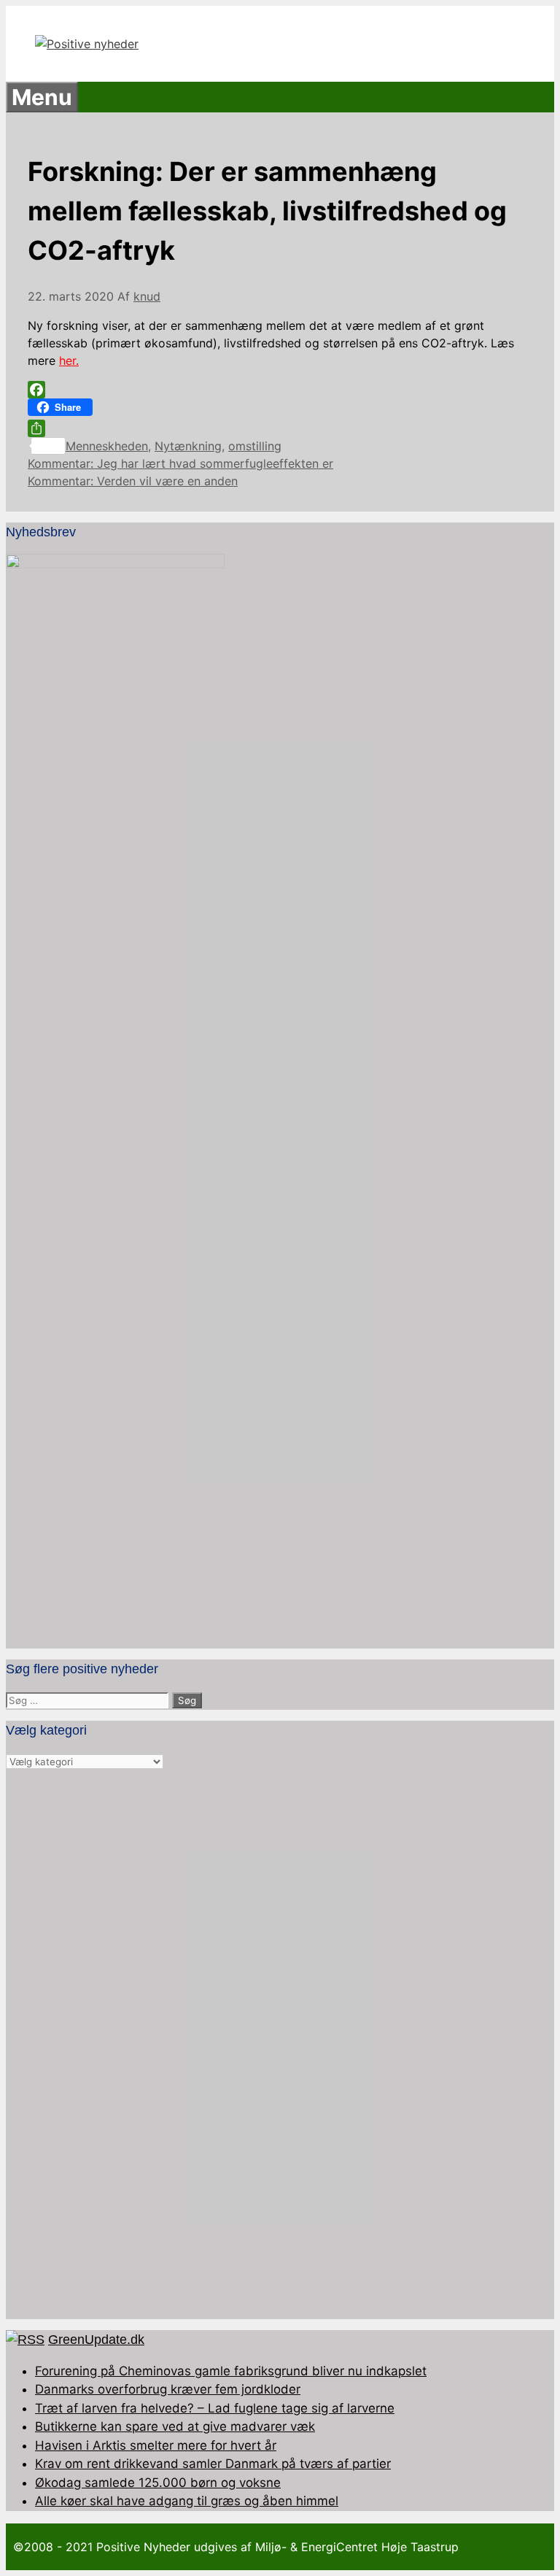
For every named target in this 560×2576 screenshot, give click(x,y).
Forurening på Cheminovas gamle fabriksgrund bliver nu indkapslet (231, 2371)
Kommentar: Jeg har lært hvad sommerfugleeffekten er (180, 463)
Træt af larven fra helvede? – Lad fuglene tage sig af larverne (215, 2408)
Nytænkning (188, 446)
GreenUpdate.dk (96, 2340)
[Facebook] (280, 390)
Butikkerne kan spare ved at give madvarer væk (175, 2426)
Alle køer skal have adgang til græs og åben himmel (187, 2501)
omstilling (255, 446)
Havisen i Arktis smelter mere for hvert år (156, 2445)
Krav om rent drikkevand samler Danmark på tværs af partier (213, 2464)
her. (69, 360)
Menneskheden (107, 446)
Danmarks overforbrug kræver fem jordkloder (168, 2389)
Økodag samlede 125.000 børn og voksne (158, 2483)
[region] (280, 2045)
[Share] (280, 428)
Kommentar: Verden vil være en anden (133, 481)
